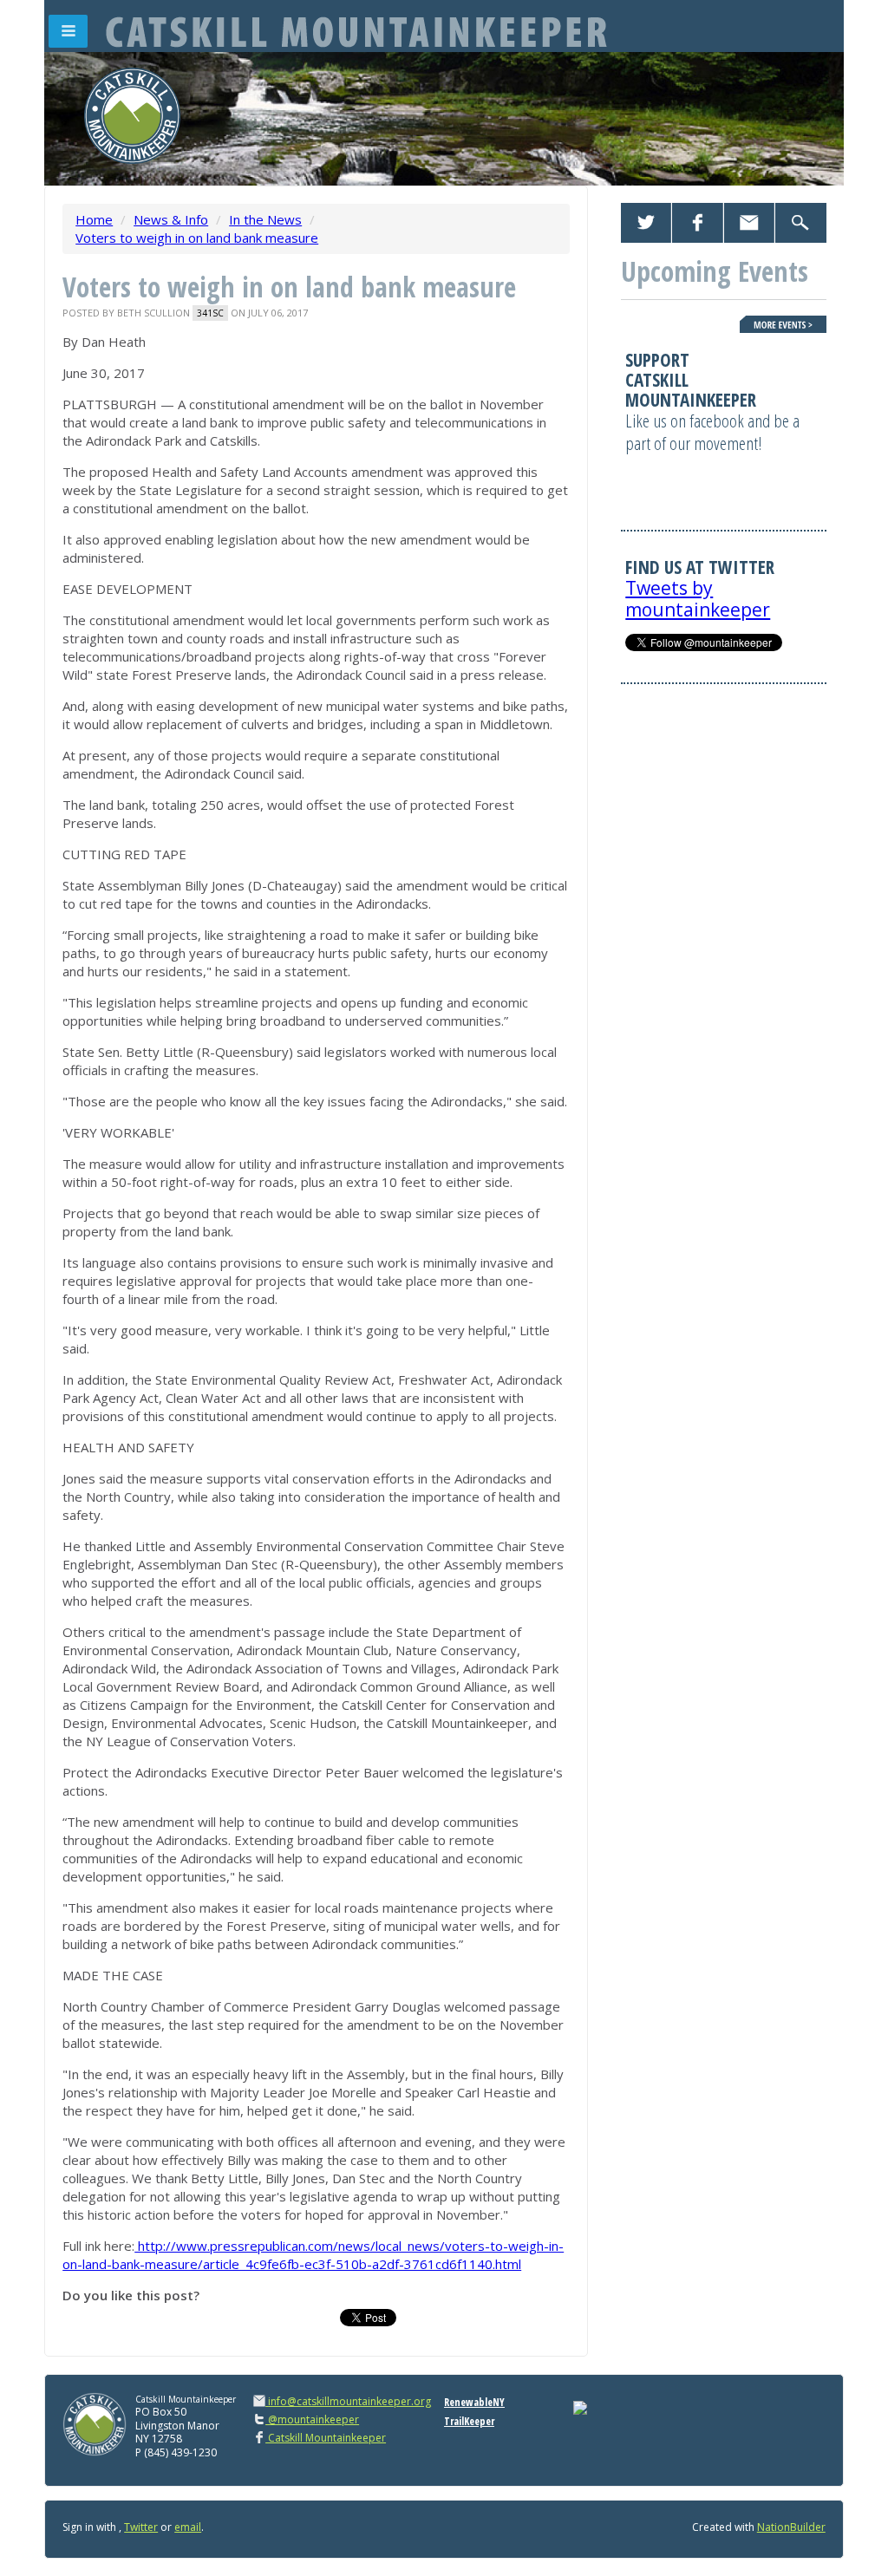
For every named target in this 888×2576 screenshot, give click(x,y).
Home (94, 219)
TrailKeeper (469, 2421)
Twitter (141, 2527)
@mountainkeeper (312, 2419)
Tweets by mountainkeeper (698, 599)
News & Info (171, 219)
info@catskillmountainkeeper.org (349, 2401)
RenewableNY (474, 2402)
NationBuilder (791, 2527)
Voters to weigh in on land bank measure (197, 238)
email (188, 2527)
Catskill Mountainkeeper (326, 2438)
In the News (265, 219)
